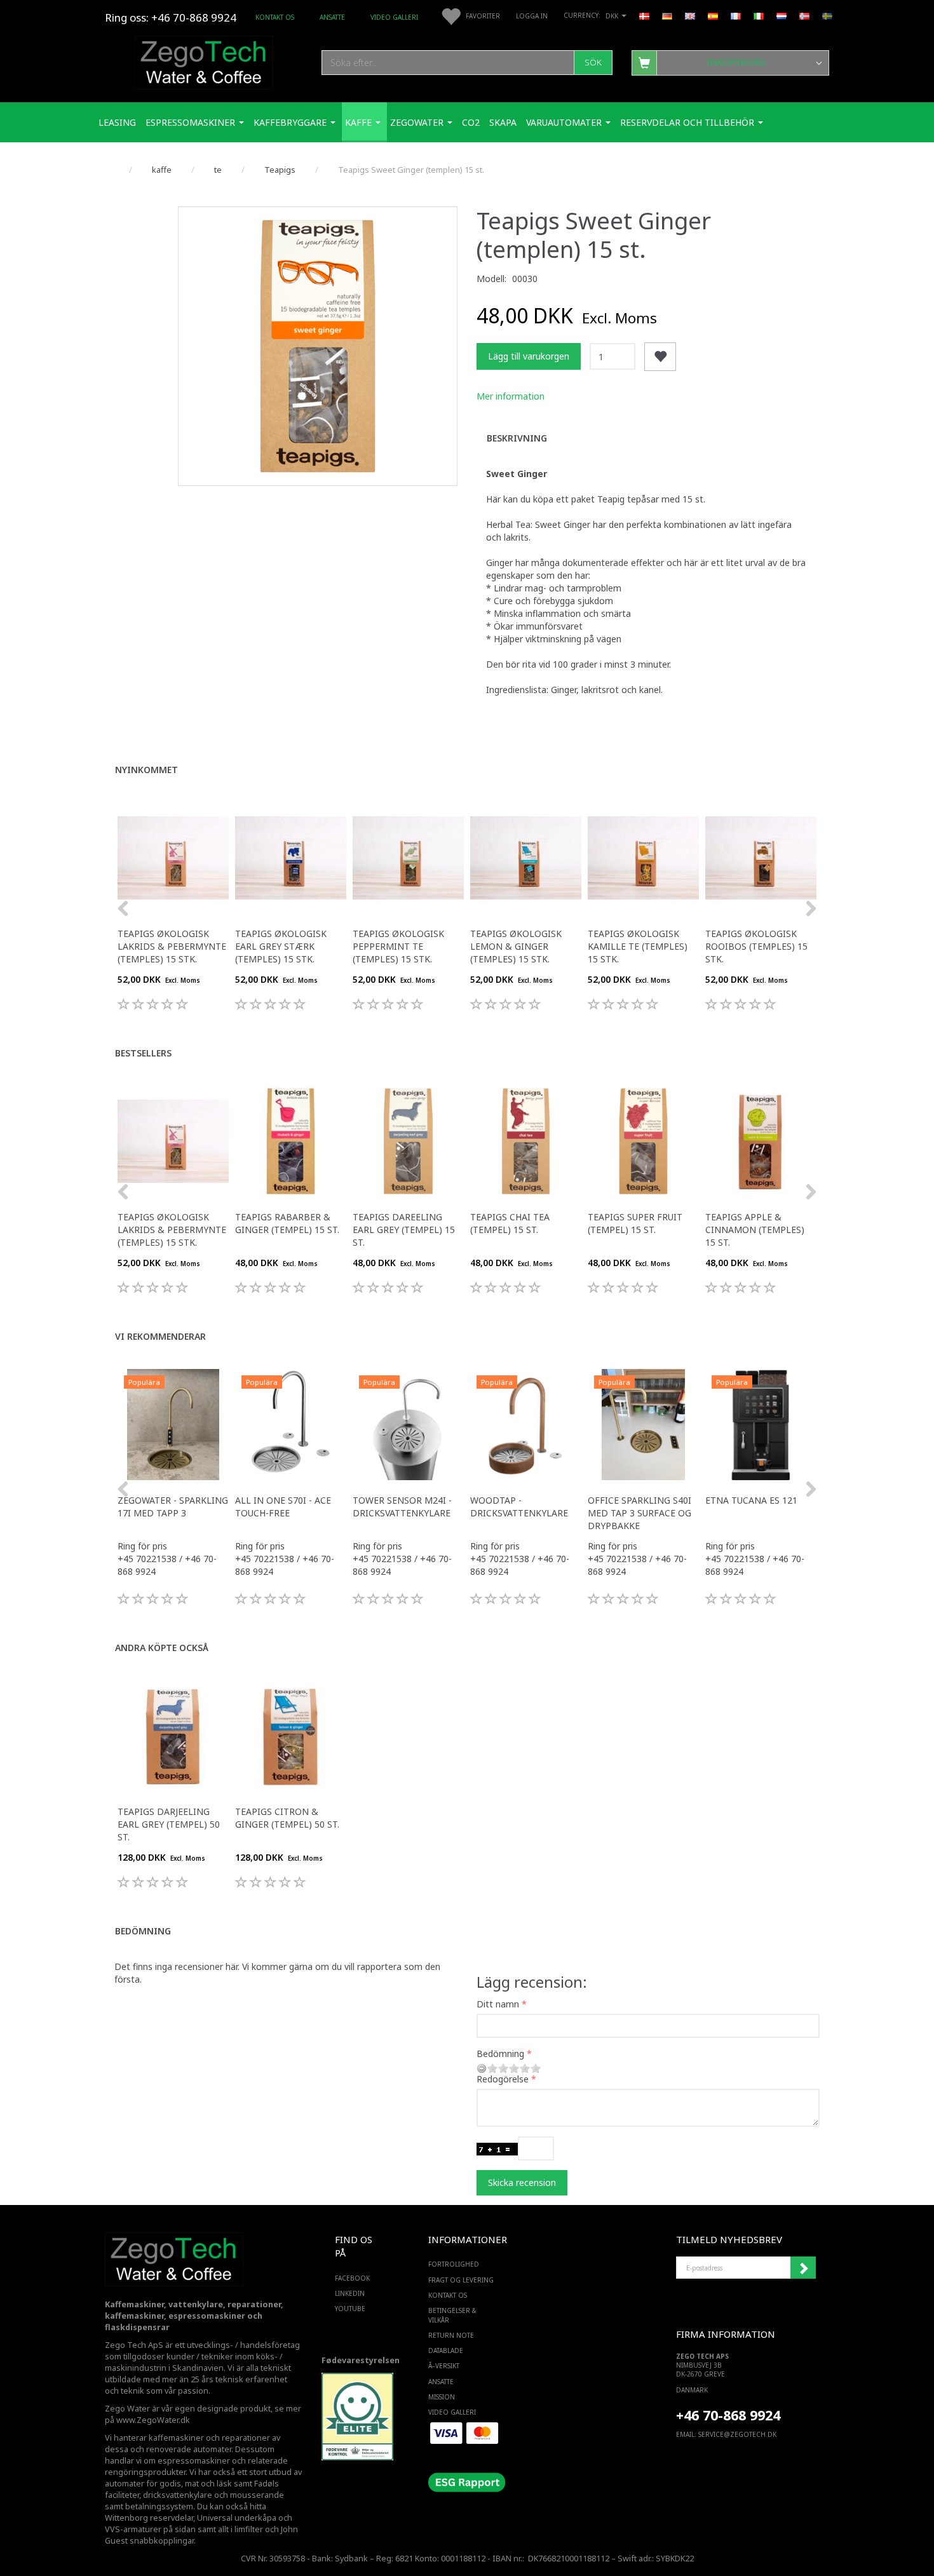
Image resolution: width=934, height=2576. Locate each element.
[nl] (782, 15)
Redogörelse (503, 2079)
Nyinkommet (146, 770)
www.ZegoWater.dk (153, 2420)
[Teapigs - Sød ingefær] (318, 346)
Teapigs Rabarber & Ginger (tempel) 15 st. (287, 1223)
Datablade (446, 2350)
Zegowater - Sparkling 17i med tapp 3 (173, 1507)
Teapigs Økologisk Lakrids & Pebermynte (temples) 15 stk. (172, 946)
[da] (644, 15)
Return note (451, 2335)
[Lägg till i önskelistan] (660, 357)
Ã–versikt (444, 2366)
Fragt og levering (461, 2280)
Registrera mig (803, 2268)
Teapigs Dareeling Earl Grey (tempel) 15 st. (404, 1230)
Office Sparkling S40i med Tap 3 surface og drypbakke (640, 1513)
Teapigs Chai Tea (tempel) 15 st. (510, 1223)
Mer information (511, 396)
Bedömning (143, 1931)
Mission (442, 2397)
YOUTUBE (350, 2309)
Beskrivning (517, 438)
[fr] (736, 15)
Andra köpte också (162, 1648)
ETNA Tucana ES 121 (751, 1500)
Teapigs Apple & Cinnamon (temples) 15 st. (755, 1230)
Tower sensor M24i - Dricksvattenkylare (402, 1507)
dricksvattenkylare (178, 2495)
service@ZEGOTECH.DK (737, 2434)
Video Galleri (394, 17)
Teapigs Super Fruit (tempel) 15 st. (635, 1223)
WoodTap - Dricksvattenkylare (519, 1507)
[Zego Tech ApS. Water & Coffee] (204, 61)
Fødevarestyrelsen (361, 2360)
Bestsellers (143, 1053)
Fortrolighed (454, 2264)
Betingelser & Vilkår (452, 2315)
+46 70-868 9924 (194, 17)
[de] (667, 15)
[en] (690, 15)
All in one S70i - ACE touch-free (283, 1507)
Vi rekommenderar (160, 1336)
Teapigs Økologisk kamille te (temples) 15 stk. (638, 946)
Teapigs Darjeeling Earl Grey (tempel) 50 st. (169, 1824)
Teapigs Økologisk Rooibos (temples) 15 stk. (756, 946)
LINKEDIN (350, 2293)
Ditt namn (498, 2004)
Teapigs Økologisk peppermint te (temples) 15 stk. (398, 946)
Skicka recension (522, 2182)
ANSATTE (332, 17)
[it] (759, 15)
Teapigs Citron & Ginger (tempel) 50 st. (287, 1818)
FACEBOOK (352, 2278)
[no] (804, 15)
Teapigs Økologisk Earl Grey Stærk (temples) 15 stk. (281, 946)
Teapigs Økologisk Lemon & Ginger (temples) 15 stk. (516, 946)
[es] (713, 15)
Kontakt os (275, 17)
